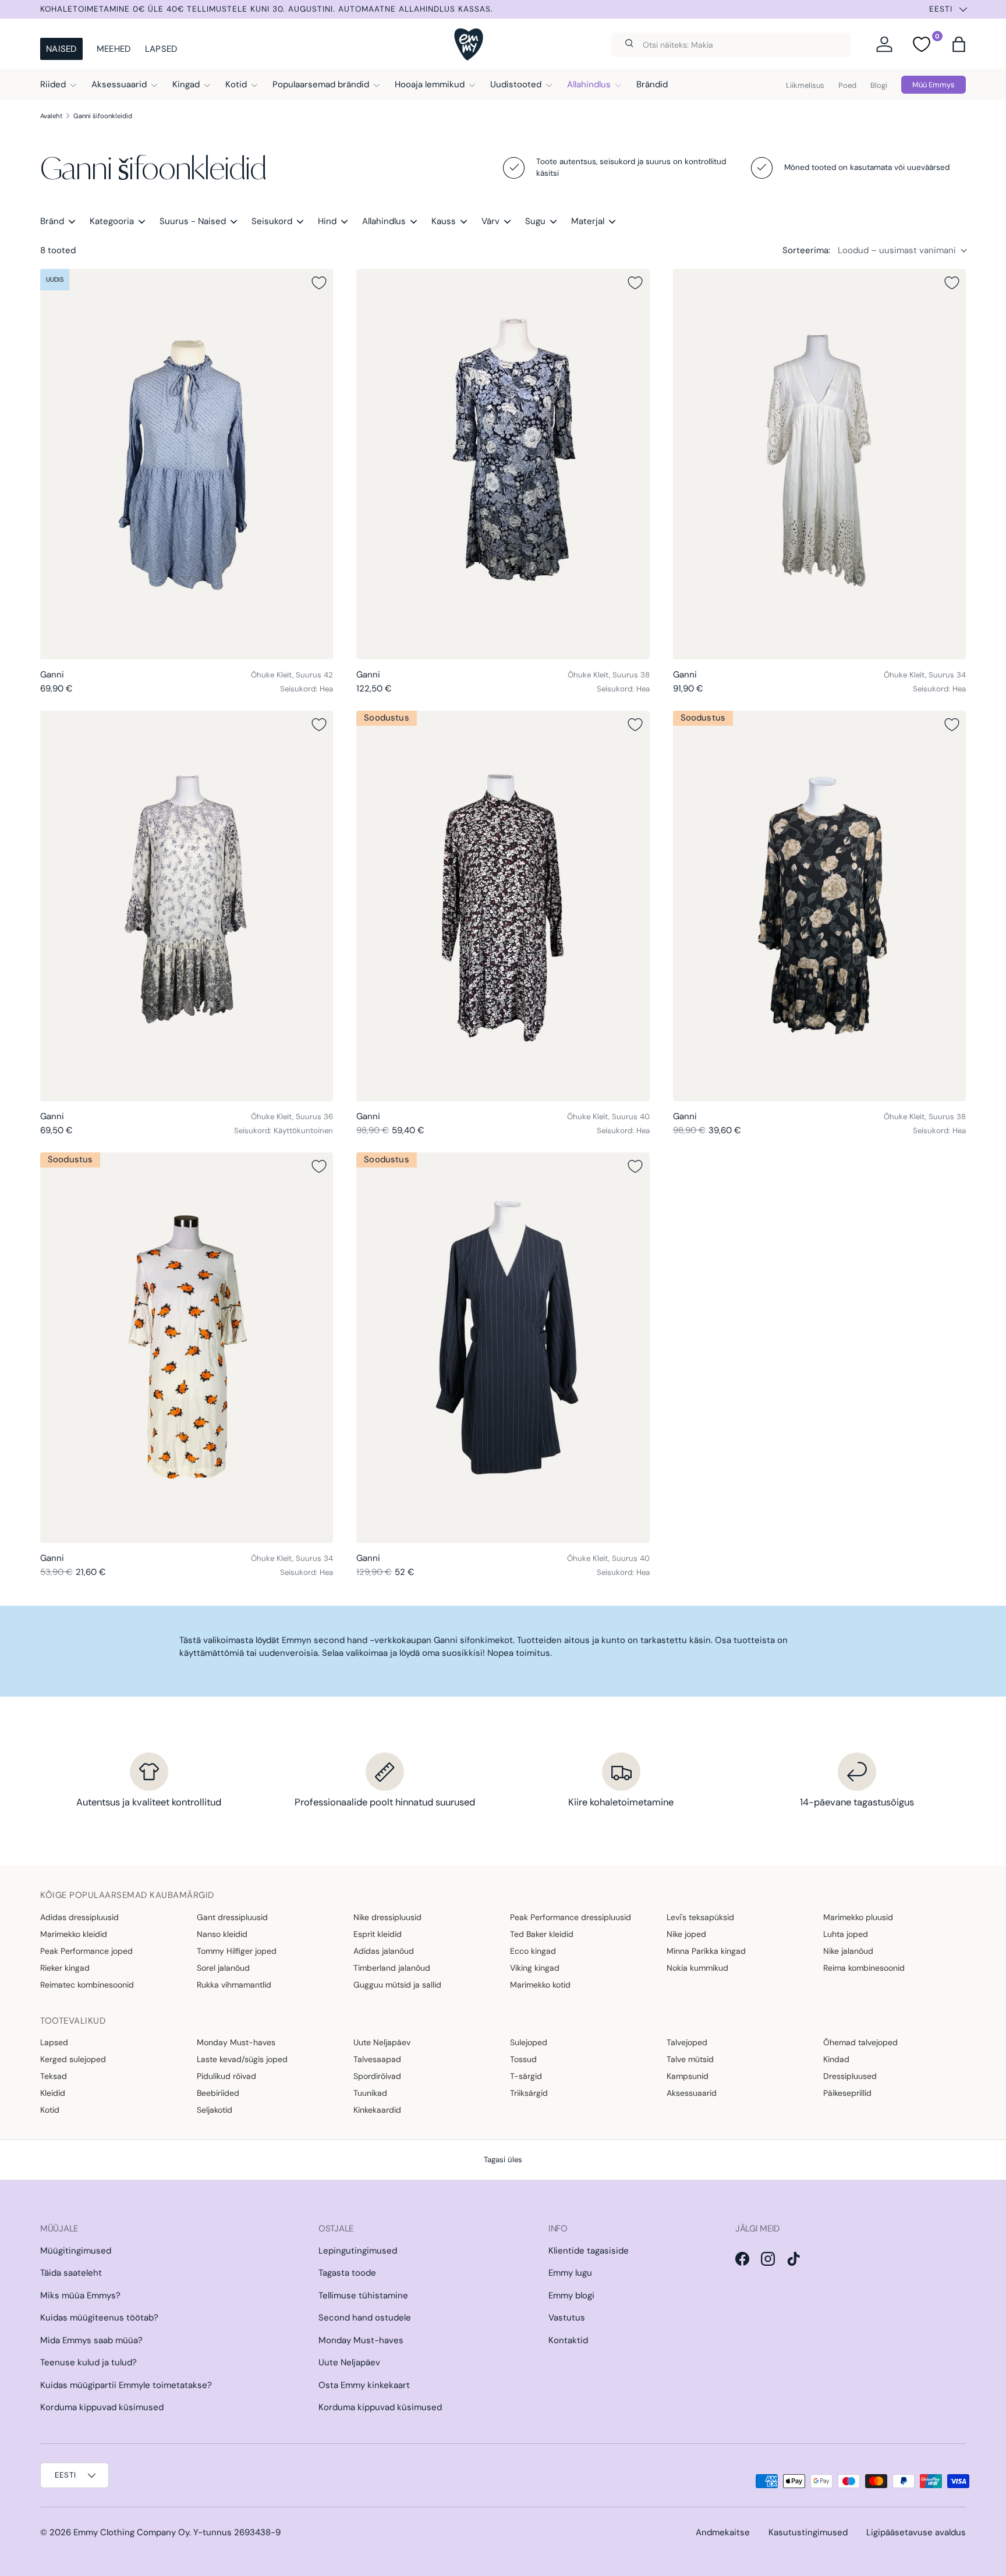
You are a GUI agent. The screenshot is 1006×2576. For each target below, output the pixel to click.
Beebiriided (218, 2093)
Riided (53, 84)
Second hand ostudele (365, 2318)
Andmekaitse (723, 2532)
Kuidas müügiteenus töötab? (99, 2318)
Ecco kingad (533, 1951)
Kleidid (53, 2093)
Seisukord (272, 221)
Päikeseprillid (847, 2093)
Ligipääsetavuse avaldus (916, 2532)
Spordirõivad (377, 2076)
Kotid (236, 84)
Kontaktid (568, 2340)
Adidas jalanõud (384, 1951)
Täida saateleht (71, 2273)
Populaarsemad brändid (321, 84)
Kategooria (112, 221)
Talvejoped (687, 2042)
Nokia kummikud (697, 1968)
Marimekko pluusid (858, 1917)
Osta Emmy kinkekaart (364, 2385)
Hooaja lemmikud (430, 84)
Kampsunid (688, 2076)
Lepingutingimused (358, 2251)
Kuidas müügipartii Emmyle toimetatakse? (126, 2385)
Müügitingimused (76, 2251)
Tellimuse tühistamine (363, 2295)
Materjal (588, 221)
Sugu (535, 221)
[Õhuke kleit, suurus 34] (819, 464)
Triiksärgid (529, 2093)
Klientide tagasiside (589, 2251)
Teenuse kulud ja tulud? (88, 2362)
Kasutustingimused (808, 2532)
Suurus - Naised (193, 221)
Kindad (836, 2059)
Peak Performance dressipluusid (571, 1917)
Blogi (879, 85)
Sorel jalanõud (223, 1968)
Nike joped (686, 1934)
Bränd (52, 221)
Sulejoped (529, 2042)
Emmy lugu (570, 2273)
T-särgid (526, 2076)
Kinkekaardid (377, 2110)
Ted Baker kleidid (542, 1934)
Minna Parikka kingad (706, 1951)
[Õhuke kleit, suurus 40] (503, 906)
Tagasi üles (503, 2160)
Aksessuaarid (119, 84)
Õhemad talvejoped (860, 2042)
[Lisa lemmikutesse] (319, 283)
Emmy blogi (571, 2295)
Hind (327, 221)
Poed (847, 85)
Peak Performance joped (86, 1951)
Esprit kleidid (378, 1934)
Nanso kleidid (222, 1934)
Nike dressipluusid (387, 1917)
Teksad (54, 2076)
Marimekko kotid (540, 1985)
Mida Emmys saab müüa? (91, 2340)
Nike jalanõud (848, 1951)
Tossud (523, 2059)
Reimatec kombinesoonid (87, 1985)
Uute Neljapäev (382, 2042)
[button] (959, 44)
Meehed (114, 49)
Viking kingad (535, 1968)
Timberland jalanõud (392, 1968)
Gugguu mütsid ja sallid (397, 1985)
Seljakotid (215, 2110)
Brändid (652, 84)
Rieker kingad (65, 1968)
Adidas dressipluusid (79, 1917)
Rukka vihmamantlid (234, 1985)
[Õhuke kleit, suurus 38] (503, 464)
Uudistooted (516, 84)
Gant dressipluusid (232, 1917)
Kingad (186, 84)
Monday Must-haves (236, 2042)
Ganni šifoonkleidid (103, 116)
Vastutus (567, 2318)
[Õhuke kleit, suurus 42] (187, 464)
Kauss (444, 221)
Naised (61, 49)
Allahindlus (589, 84)
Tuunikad (370, 2093)
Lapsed (161, 49)
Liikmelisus (805, 85)
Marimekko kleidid (74, 1934)
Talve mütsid (690, 2059)
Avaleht (52, 116)
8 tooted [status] (58, 250)
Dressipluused (850, 2076)
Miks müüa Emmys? (80, 2295)
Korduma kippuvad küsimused (102, 2407)
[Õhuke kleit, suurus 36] (187, 906)
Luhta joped (846, 1934)
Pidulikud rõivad (226, 2076)
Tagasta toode (347, 2273)
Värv (490, 221)
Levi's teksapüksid (700, 1917)
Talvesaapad (377, 2059)
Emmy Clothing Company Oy (131, 2532)
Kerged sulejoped (73, 2059)
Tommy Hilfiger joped (237, 1951)
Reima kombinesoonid (864, 1968)
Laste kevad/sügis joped (242, 2059)
